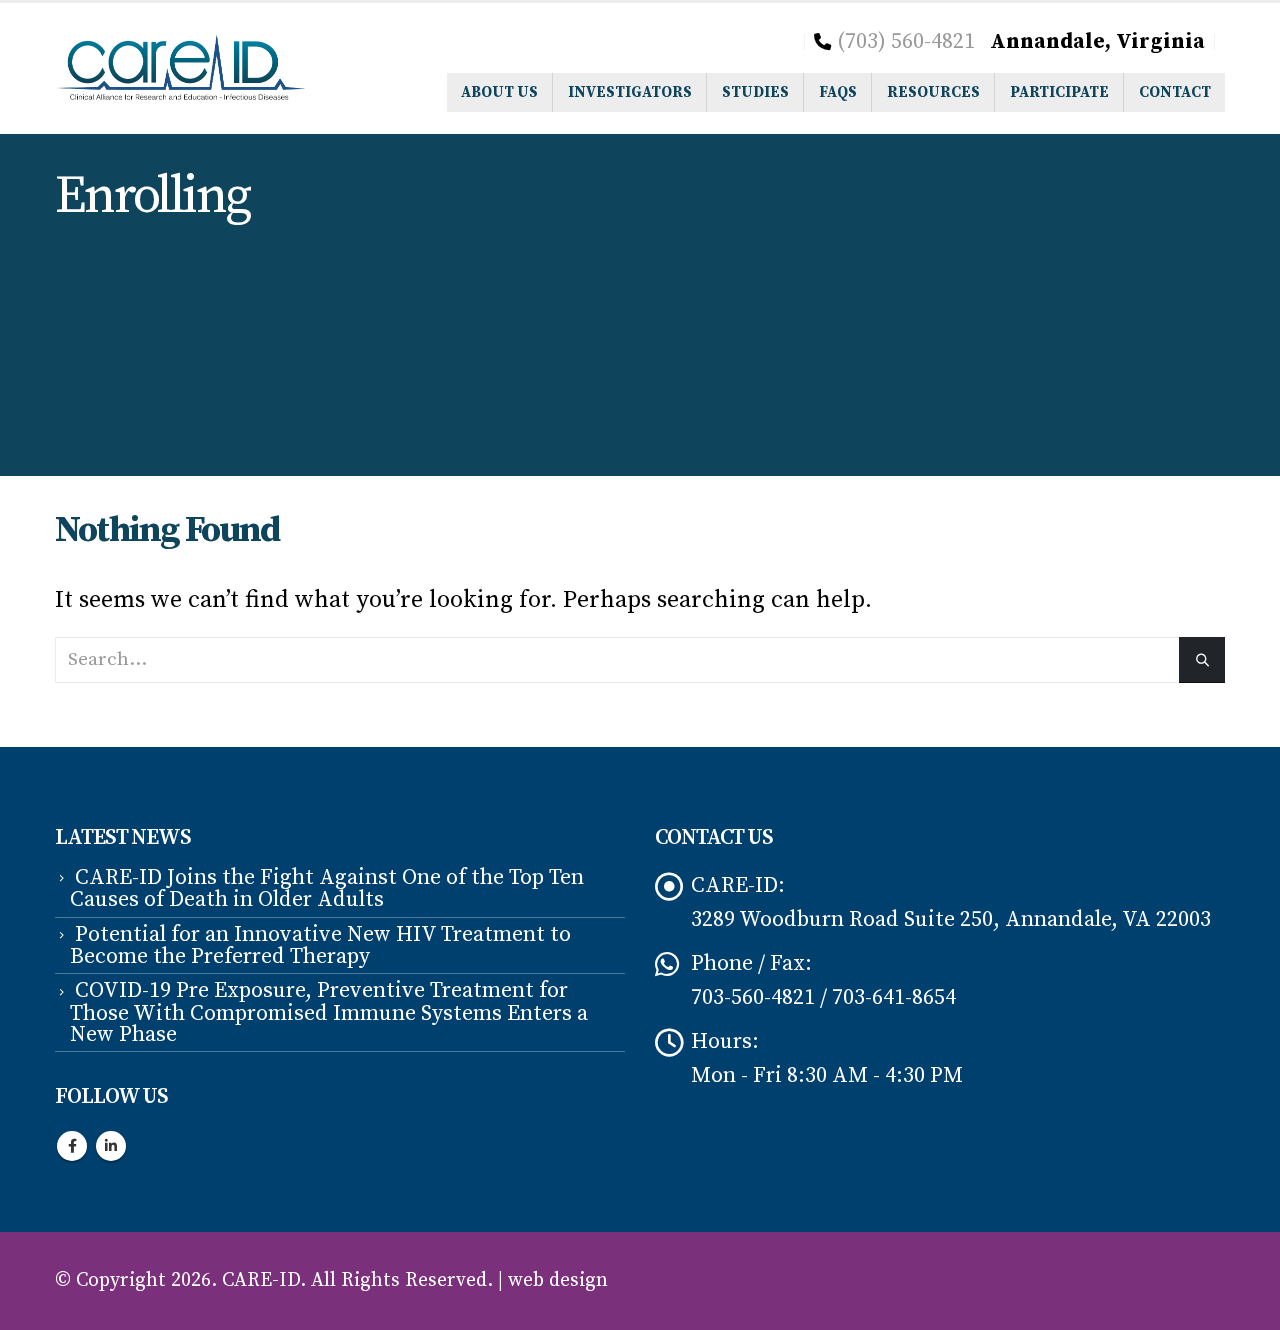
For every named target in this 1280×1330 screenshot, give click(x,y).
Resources (933, 92)
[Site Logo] (180, 68)
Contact (1175, 92)
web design (558, 1280)
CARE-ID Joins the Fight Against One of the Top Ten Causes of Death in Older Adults (327, 888)
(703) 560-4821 (906, 41)
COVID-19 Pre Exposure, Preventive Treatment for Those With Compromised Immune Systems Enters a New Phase (329, 1012)
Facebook (72, 1146)
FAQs (838, 92)
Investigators (630, 92)
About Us (499, 92)
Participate (1059, 92)
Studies (755, 92)
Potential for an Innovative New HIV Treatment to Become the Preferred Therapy (320, 945)
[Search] (1202, 659)
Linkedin (111, 1146)
